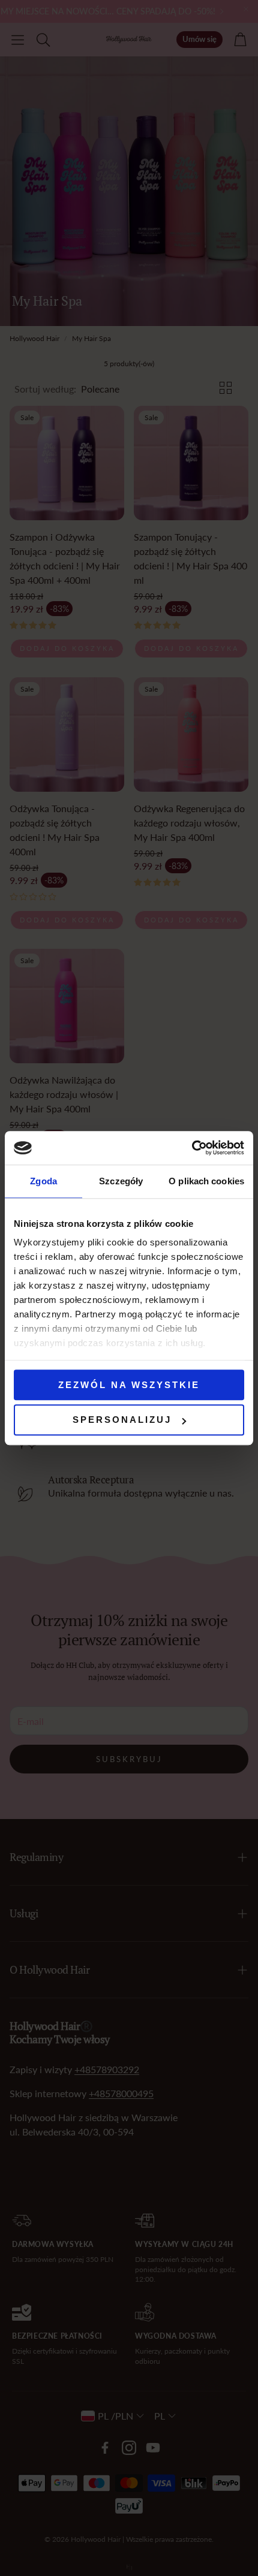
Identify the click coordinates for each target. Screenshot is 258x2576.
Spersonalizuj (122, 1420)
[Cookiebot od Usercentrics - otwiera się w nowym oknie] (192, 1148)
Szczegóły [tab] (121, 1181)
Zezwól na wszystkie (129, 1385)
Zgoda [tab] (43, 1181)
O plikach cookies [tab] (206, 1181)
